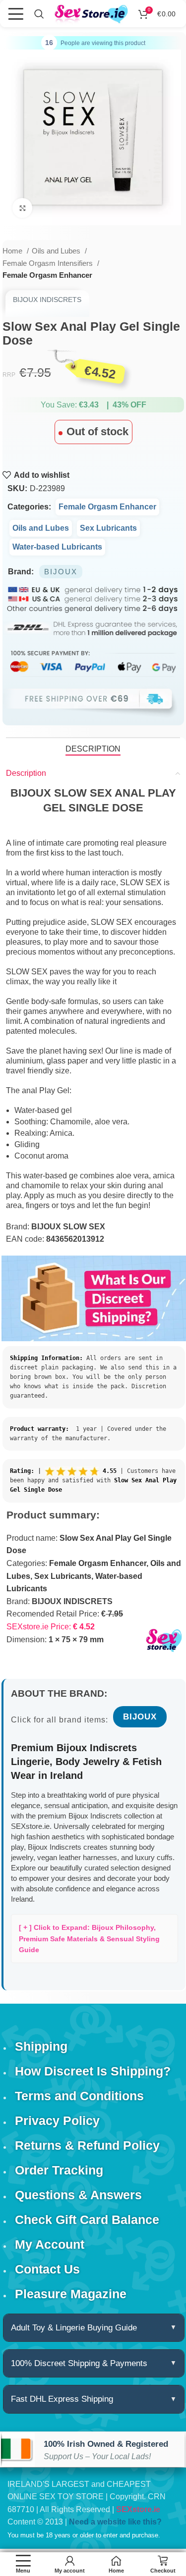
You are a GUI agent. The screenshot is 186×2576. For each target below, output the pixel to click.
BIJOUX (61, 572)
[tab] (93, 749)
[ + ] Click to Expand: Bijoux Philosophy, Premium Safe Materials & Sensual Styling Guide (89, 1939)
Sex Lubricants (108, 528)
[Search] (39, 14)
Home (13, 251)
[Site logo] (91, 14)
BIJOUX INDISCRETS (47, 300)
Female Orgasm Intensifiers (49, 263)
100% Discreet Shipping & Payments (79, 2363)
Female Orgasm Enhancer (47, 275)
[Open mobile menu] (16, 14)
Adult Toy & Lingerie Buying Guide (74, 2328)
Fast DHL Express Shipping (62, 2399)
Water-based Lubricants (57, 547)
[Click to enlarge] (22, 208)
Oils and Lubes (57, 251)
